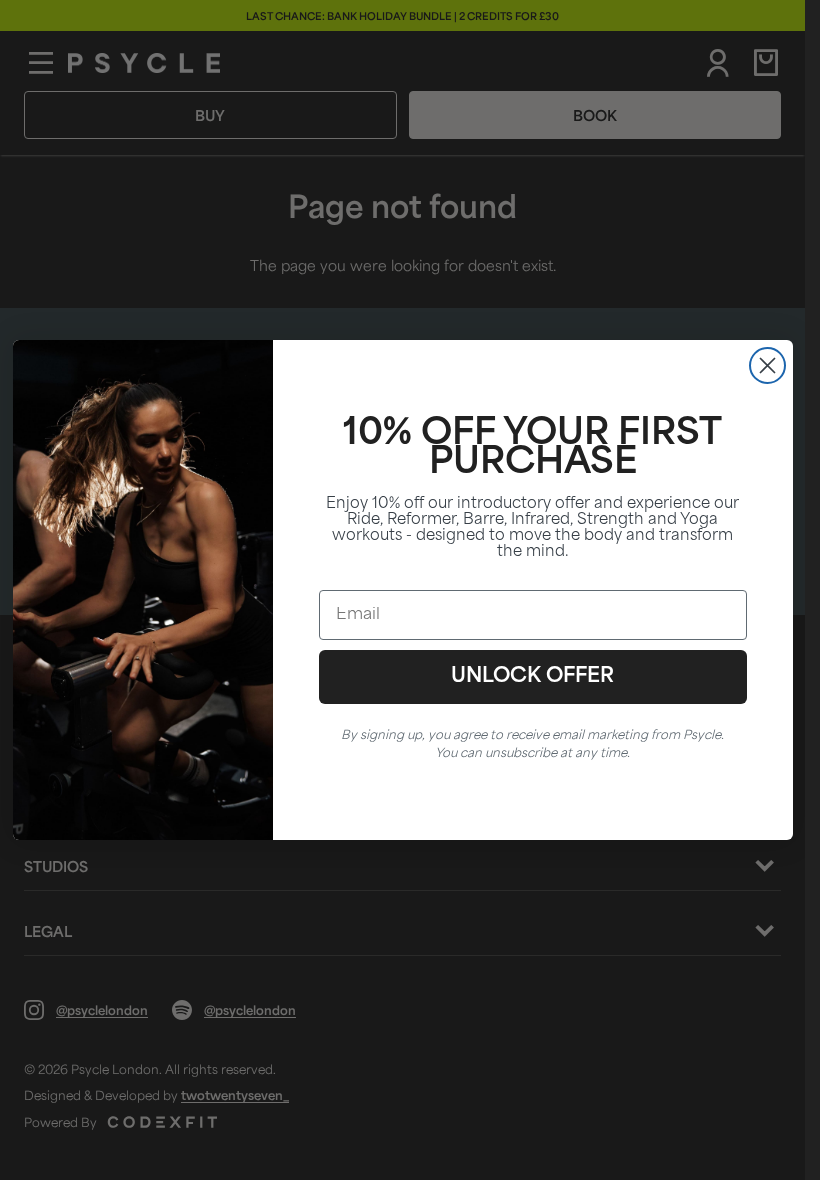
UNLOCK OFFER (532, 677)
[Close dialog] (767, 365)
